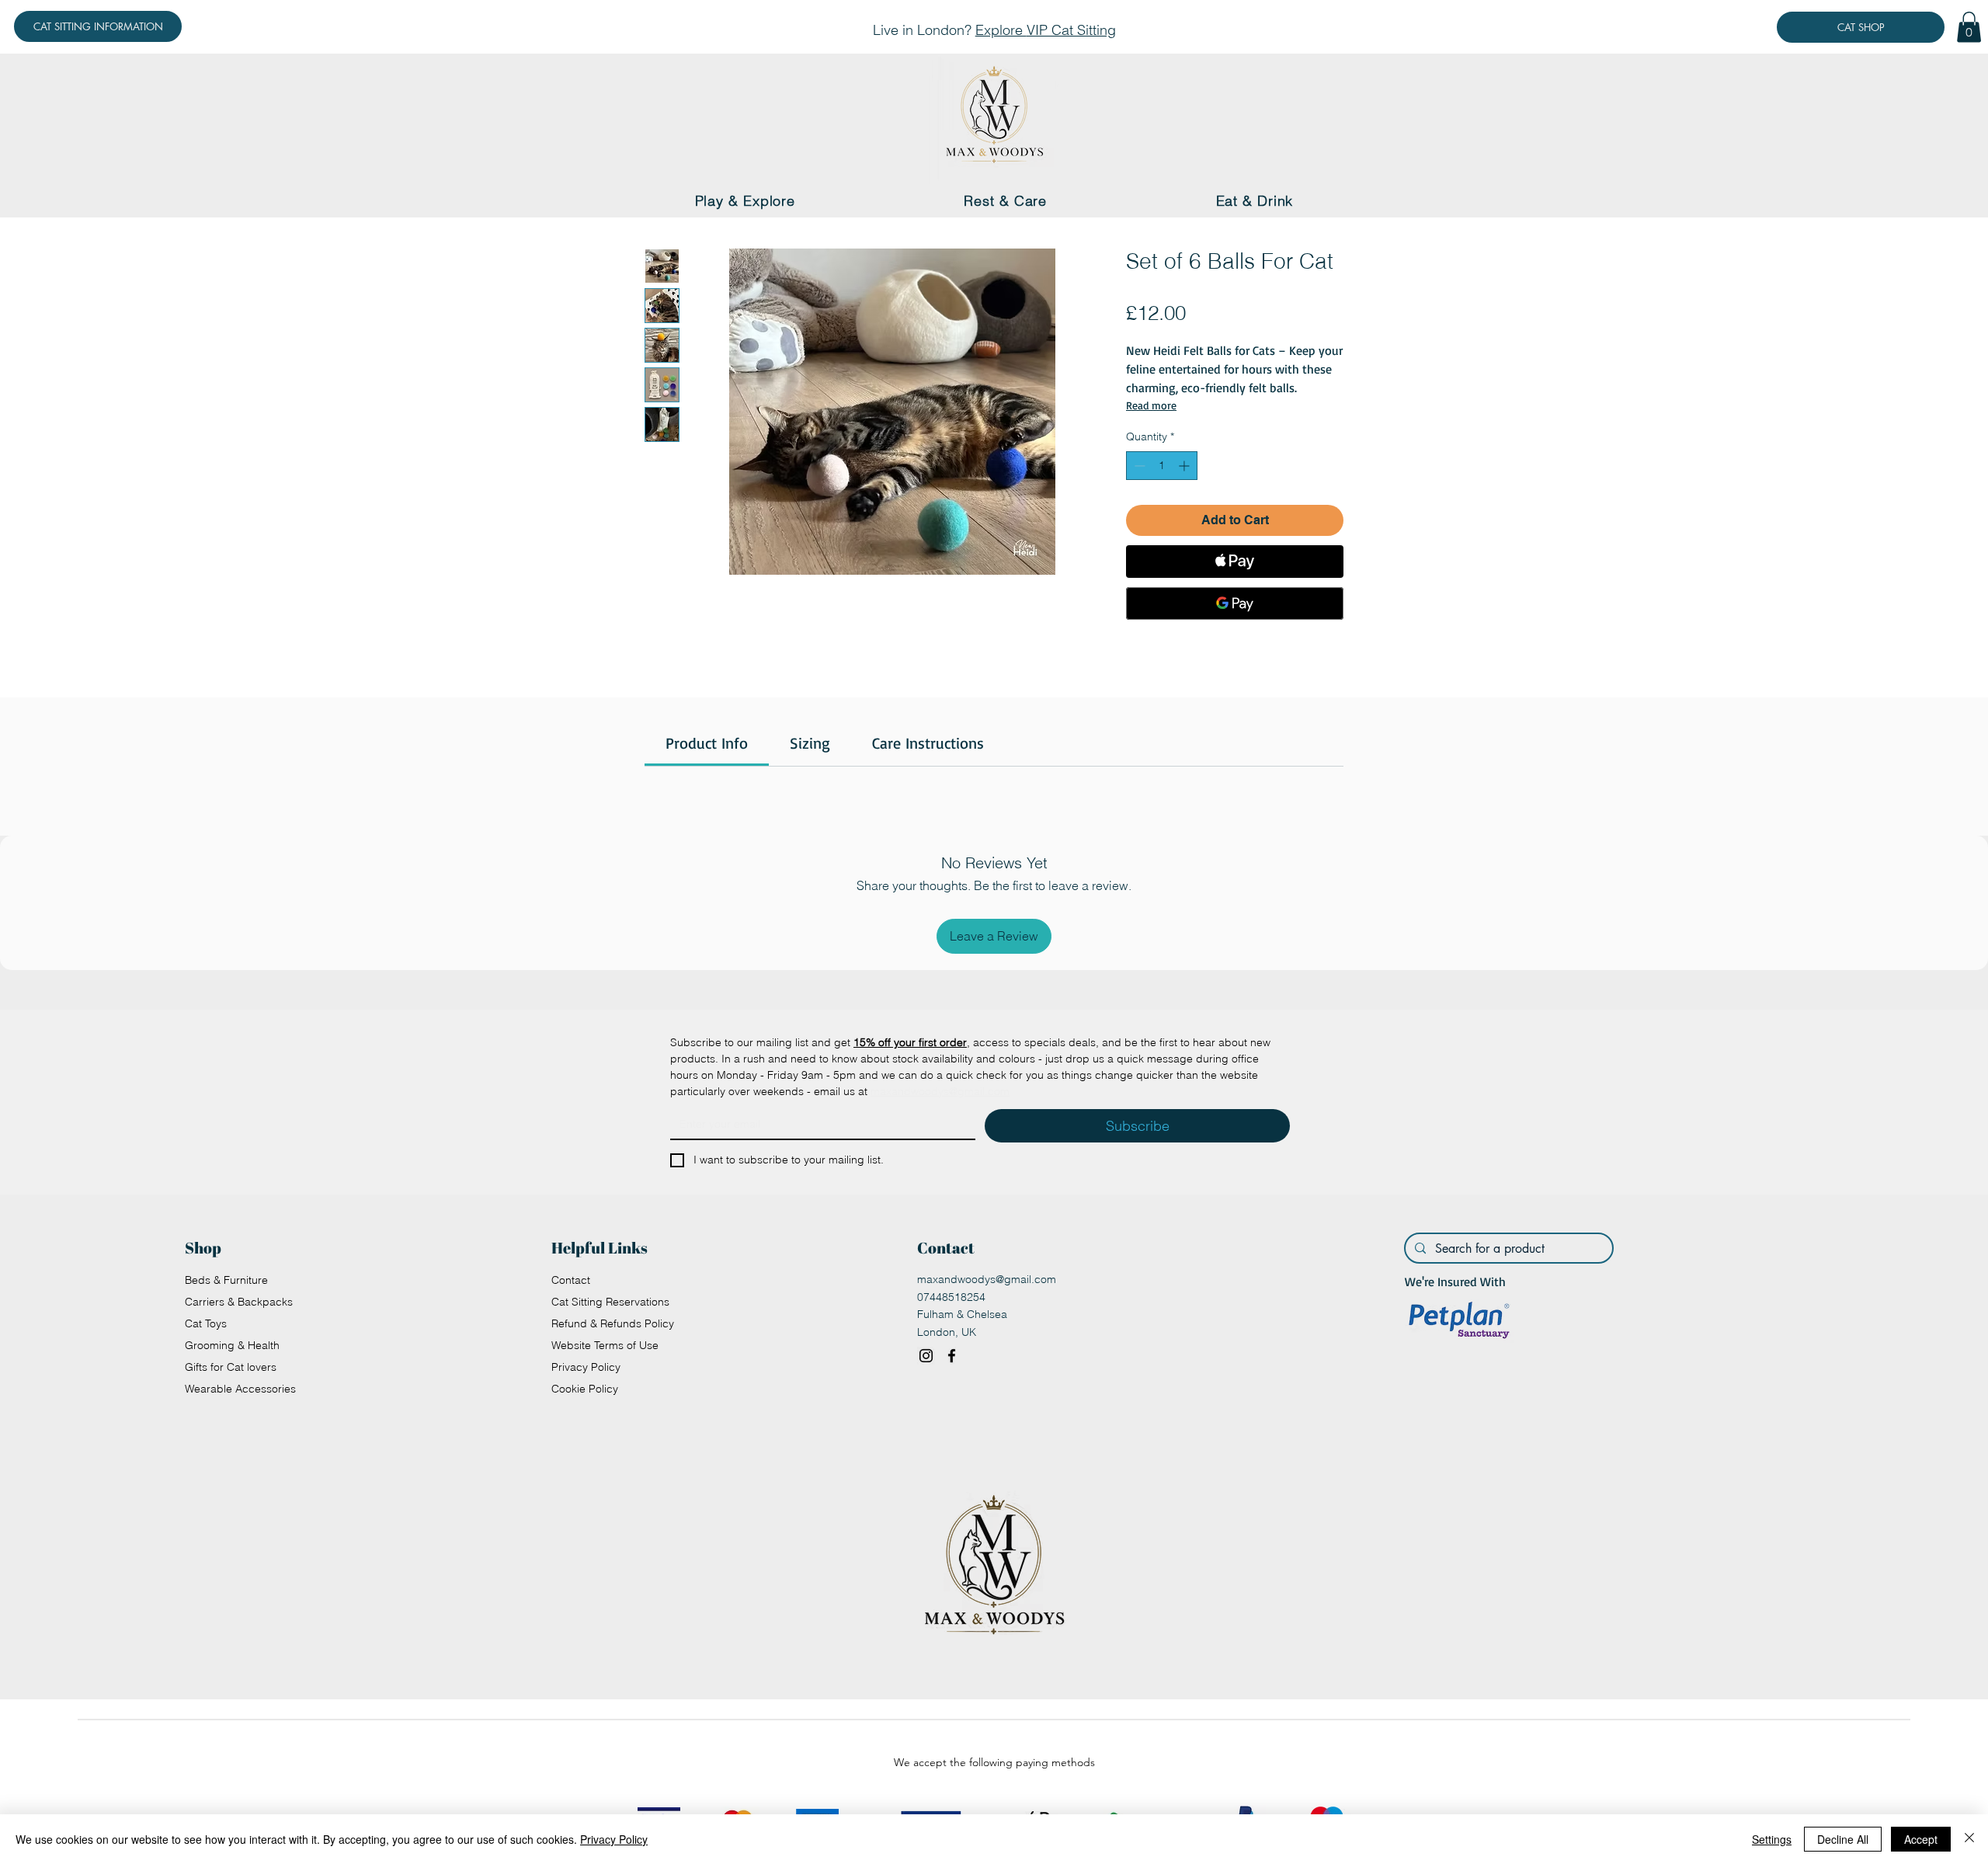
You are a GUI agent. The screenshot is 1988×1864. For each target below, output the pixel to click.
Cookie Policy (585, 1389)
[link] (707, 743)
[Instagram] (926, 1356)
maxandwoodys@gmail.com (987, 1279)
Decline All (1843, 1839)
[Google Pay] (1235, 603)
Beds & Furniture (226, 1280)
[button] (1969, 27)
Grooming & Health (232, 1345)
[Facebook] (952, 1356)
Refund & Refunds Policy (613, 1323)
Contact (571, 1280)
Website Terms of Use (605, 1345)
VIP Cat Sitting (1071, 30)
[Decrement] (1138, 466)
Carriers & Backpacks (239, 1302)
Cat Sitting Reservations (610, 1302)
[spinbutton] (1162, 466)
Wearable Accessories (240, 1389)
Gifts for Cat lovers (231, 1367)
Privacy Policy (586, 1367)
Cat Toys (206, 1323)
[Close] (1969, 1839)
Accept (1921, 1839)
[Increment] (1185, 466)
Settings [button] (1772, 1839)
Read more (1151, 405)
